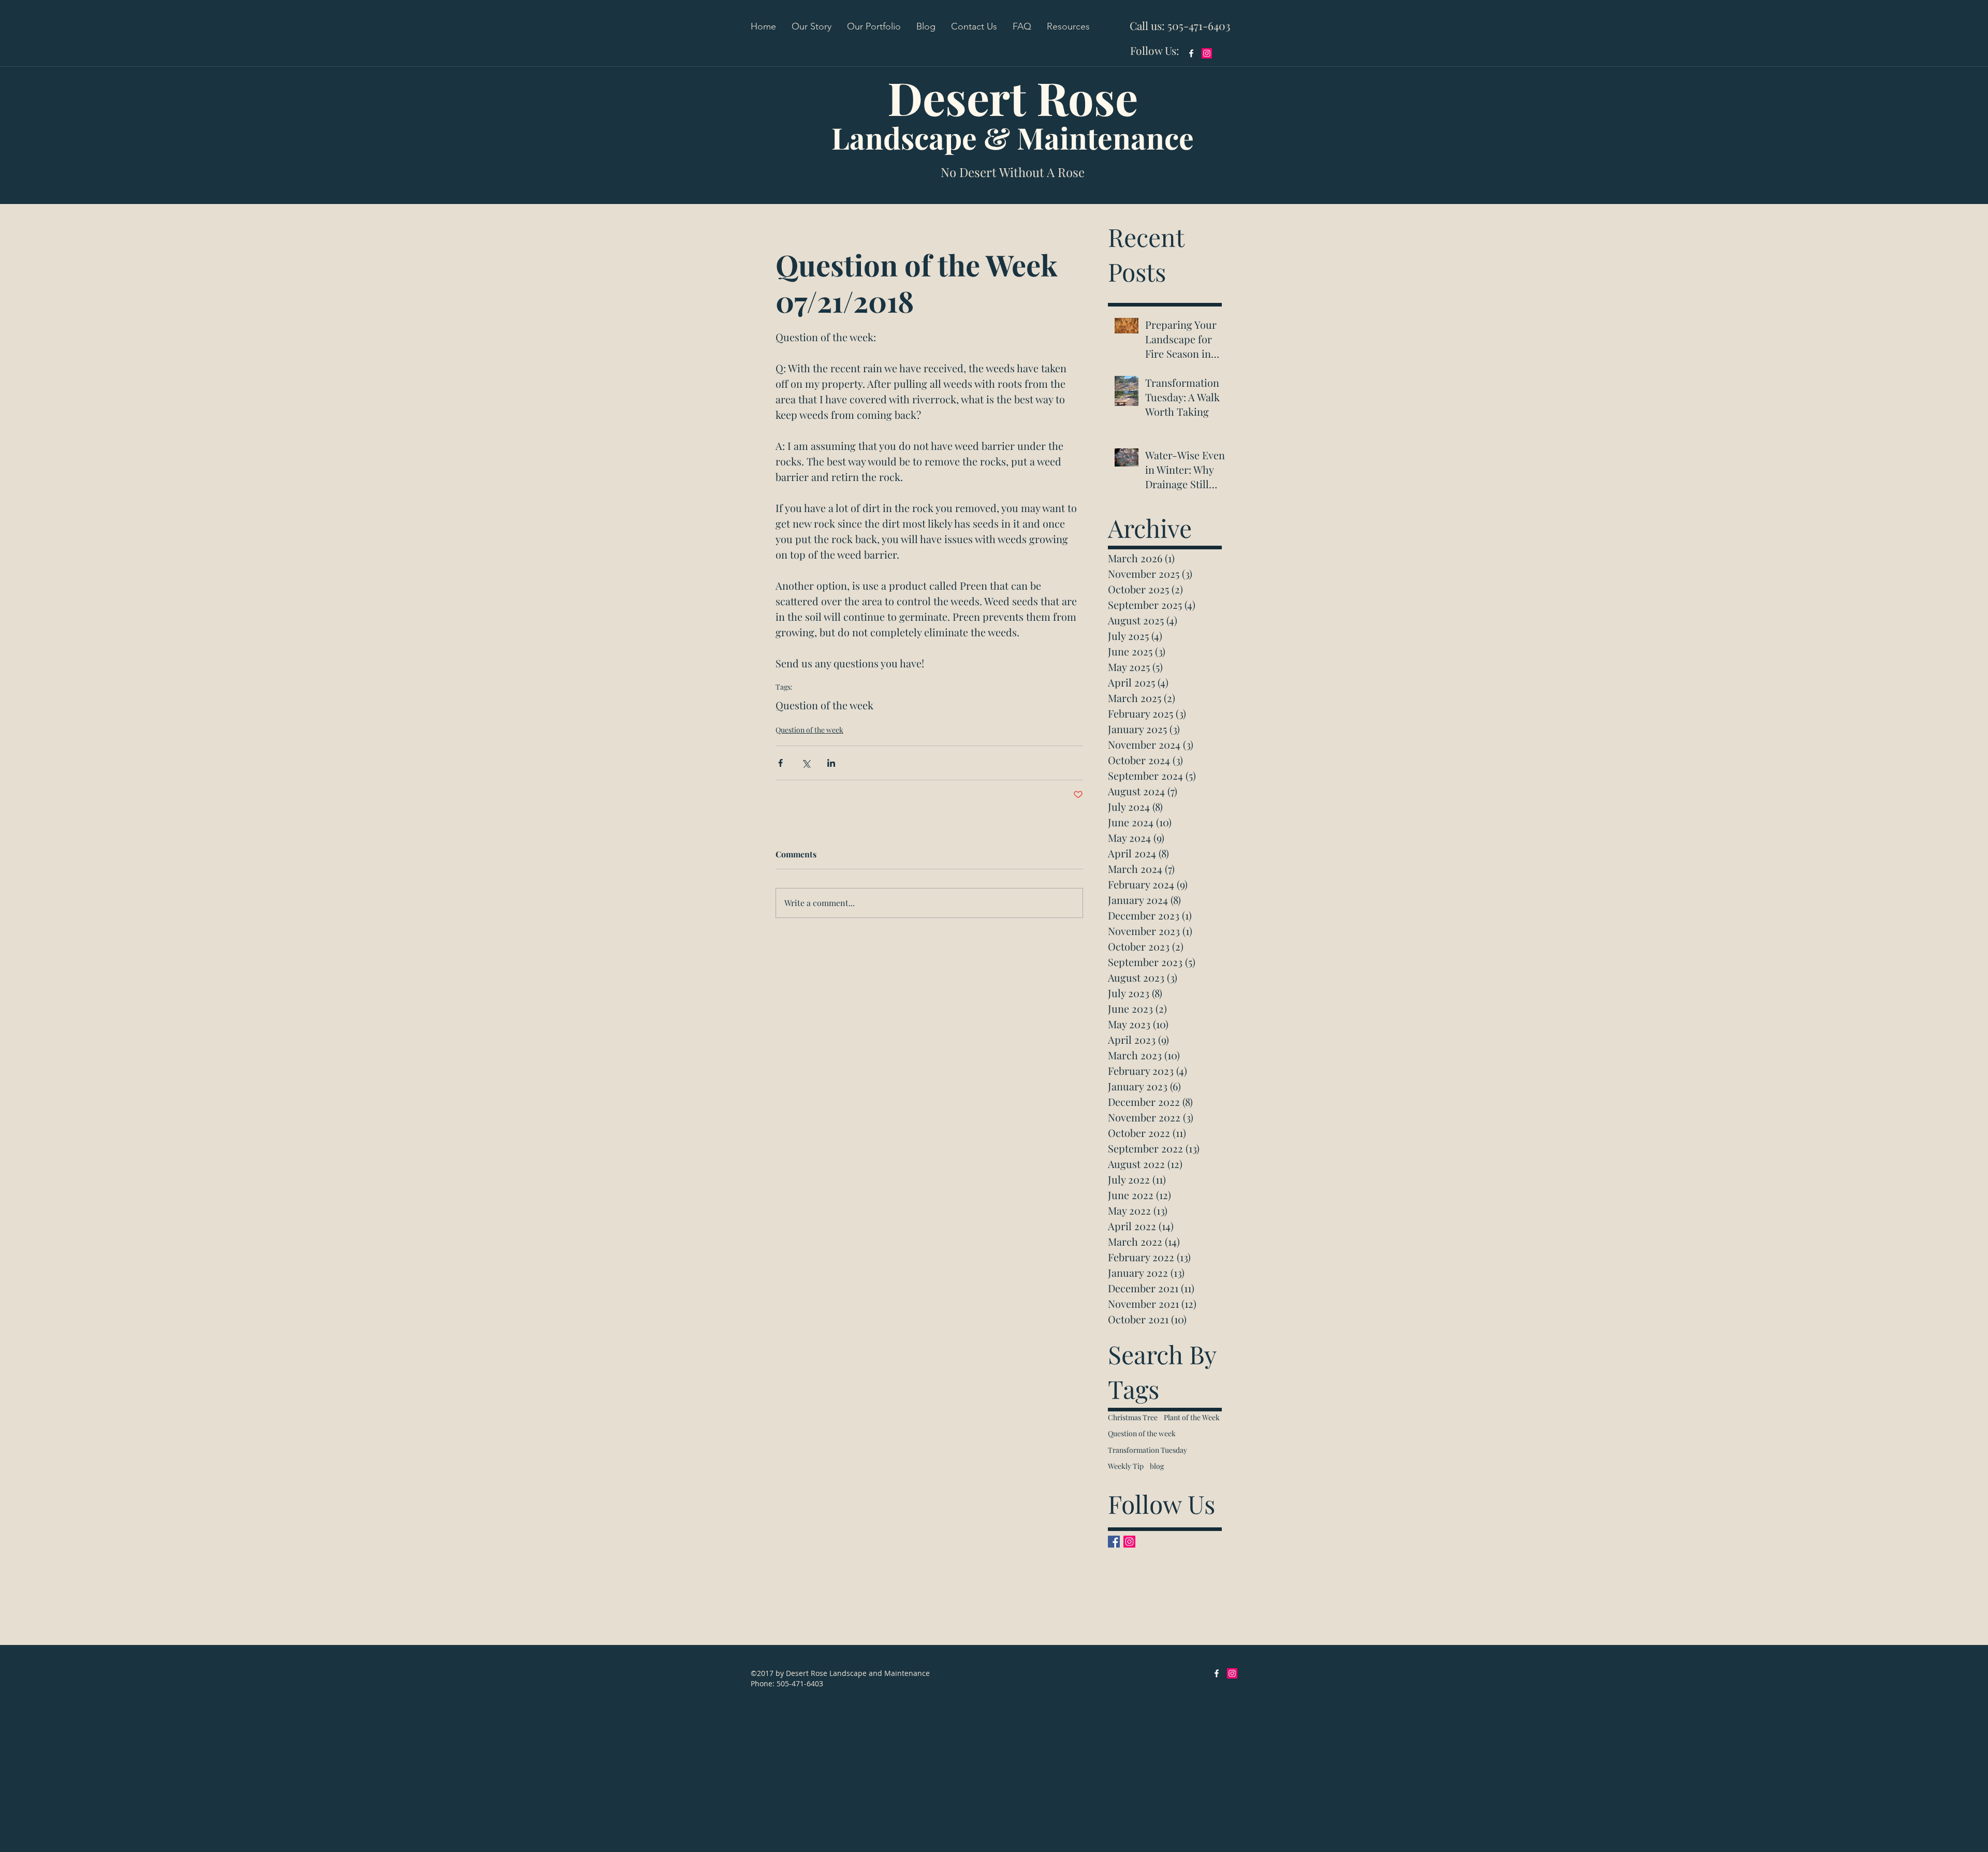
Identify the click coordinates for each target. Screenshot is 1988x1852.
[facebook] (1191, 53)
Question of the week (824, 705)
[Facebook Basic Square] (1114, 1542)
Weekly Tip (1126, 1466)
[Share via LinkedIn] (831, 763)
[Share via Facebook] (780, 763)
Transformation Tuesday (1148, 1450)
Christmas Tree (1133, 1417)
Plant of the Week (1192, 1417)
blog (1157, 1466)
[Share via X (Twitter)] (806, 763)
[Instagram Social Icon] (1207, 53)
